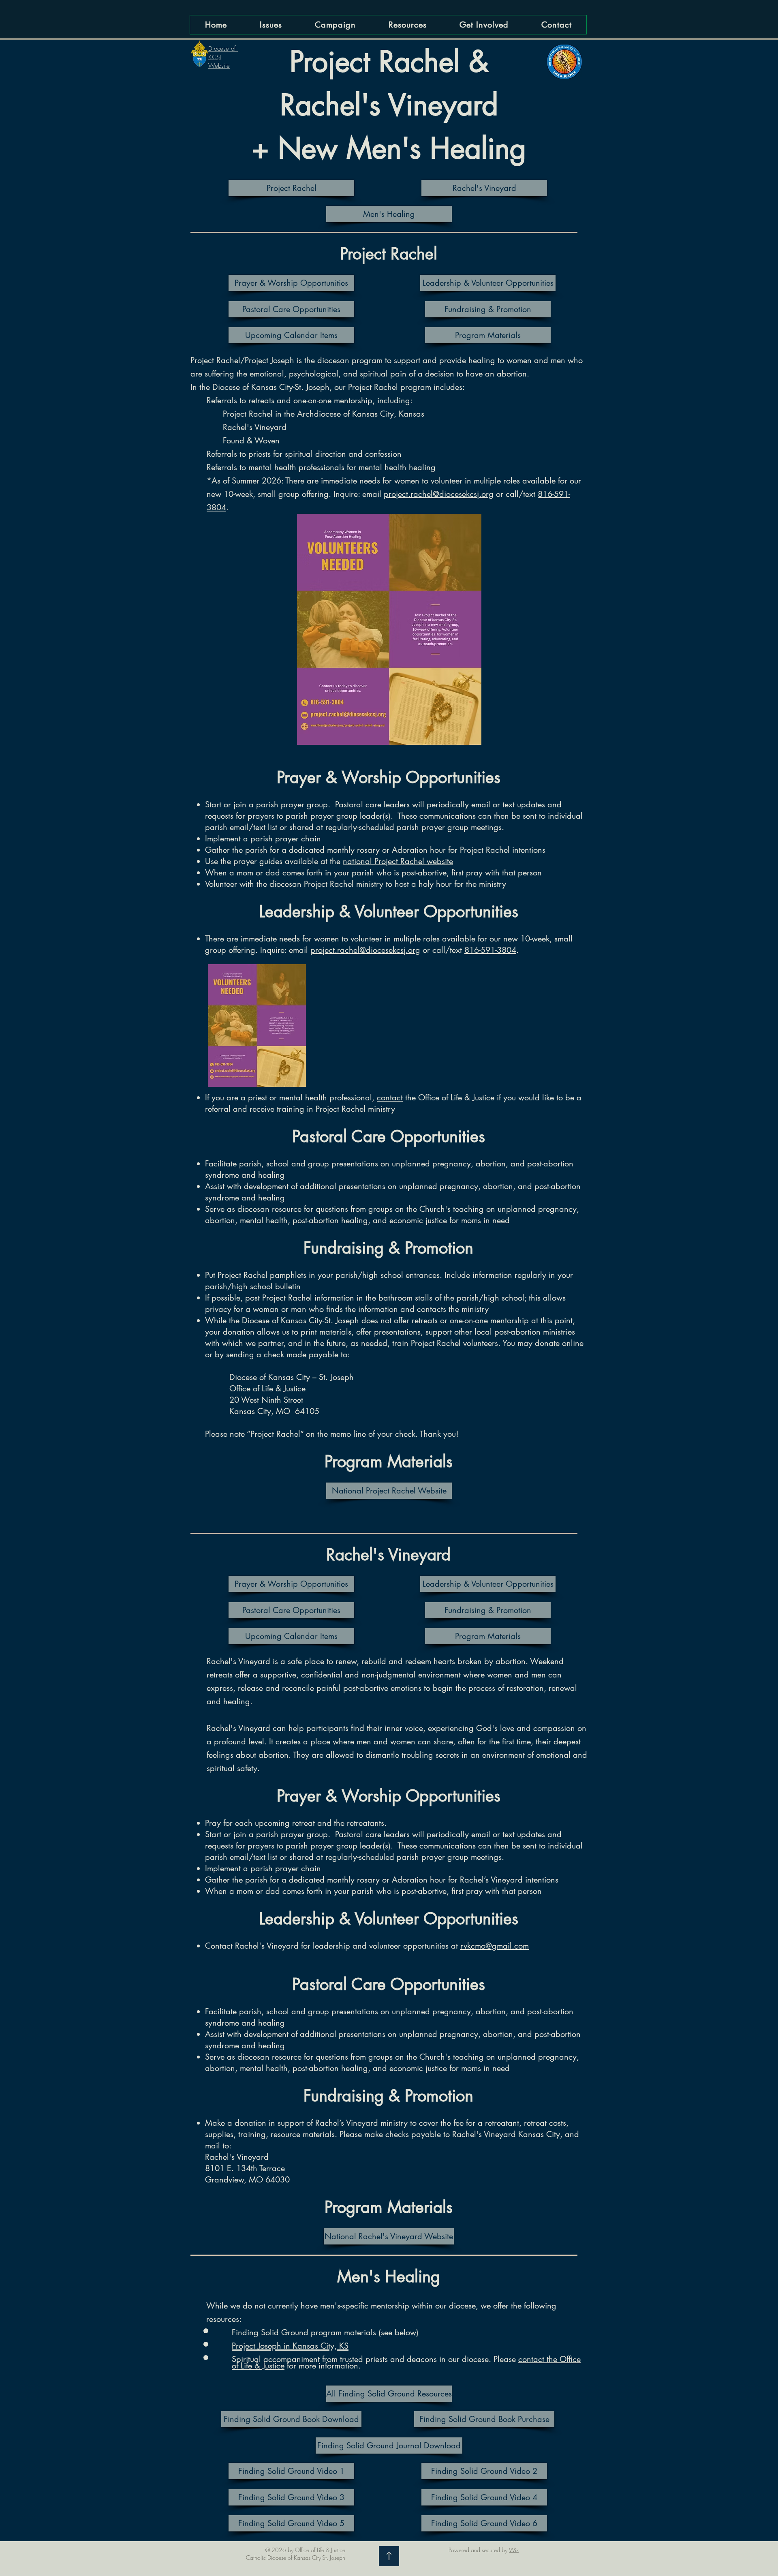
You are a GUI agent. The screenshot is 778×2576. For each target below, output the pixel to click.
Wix (514, 2550)
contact (390, 1098)
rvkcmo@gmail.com (495, 1946)
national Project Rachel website (398, 861)
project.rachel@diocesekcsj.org (439, 494)
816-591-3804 (490, 950)
